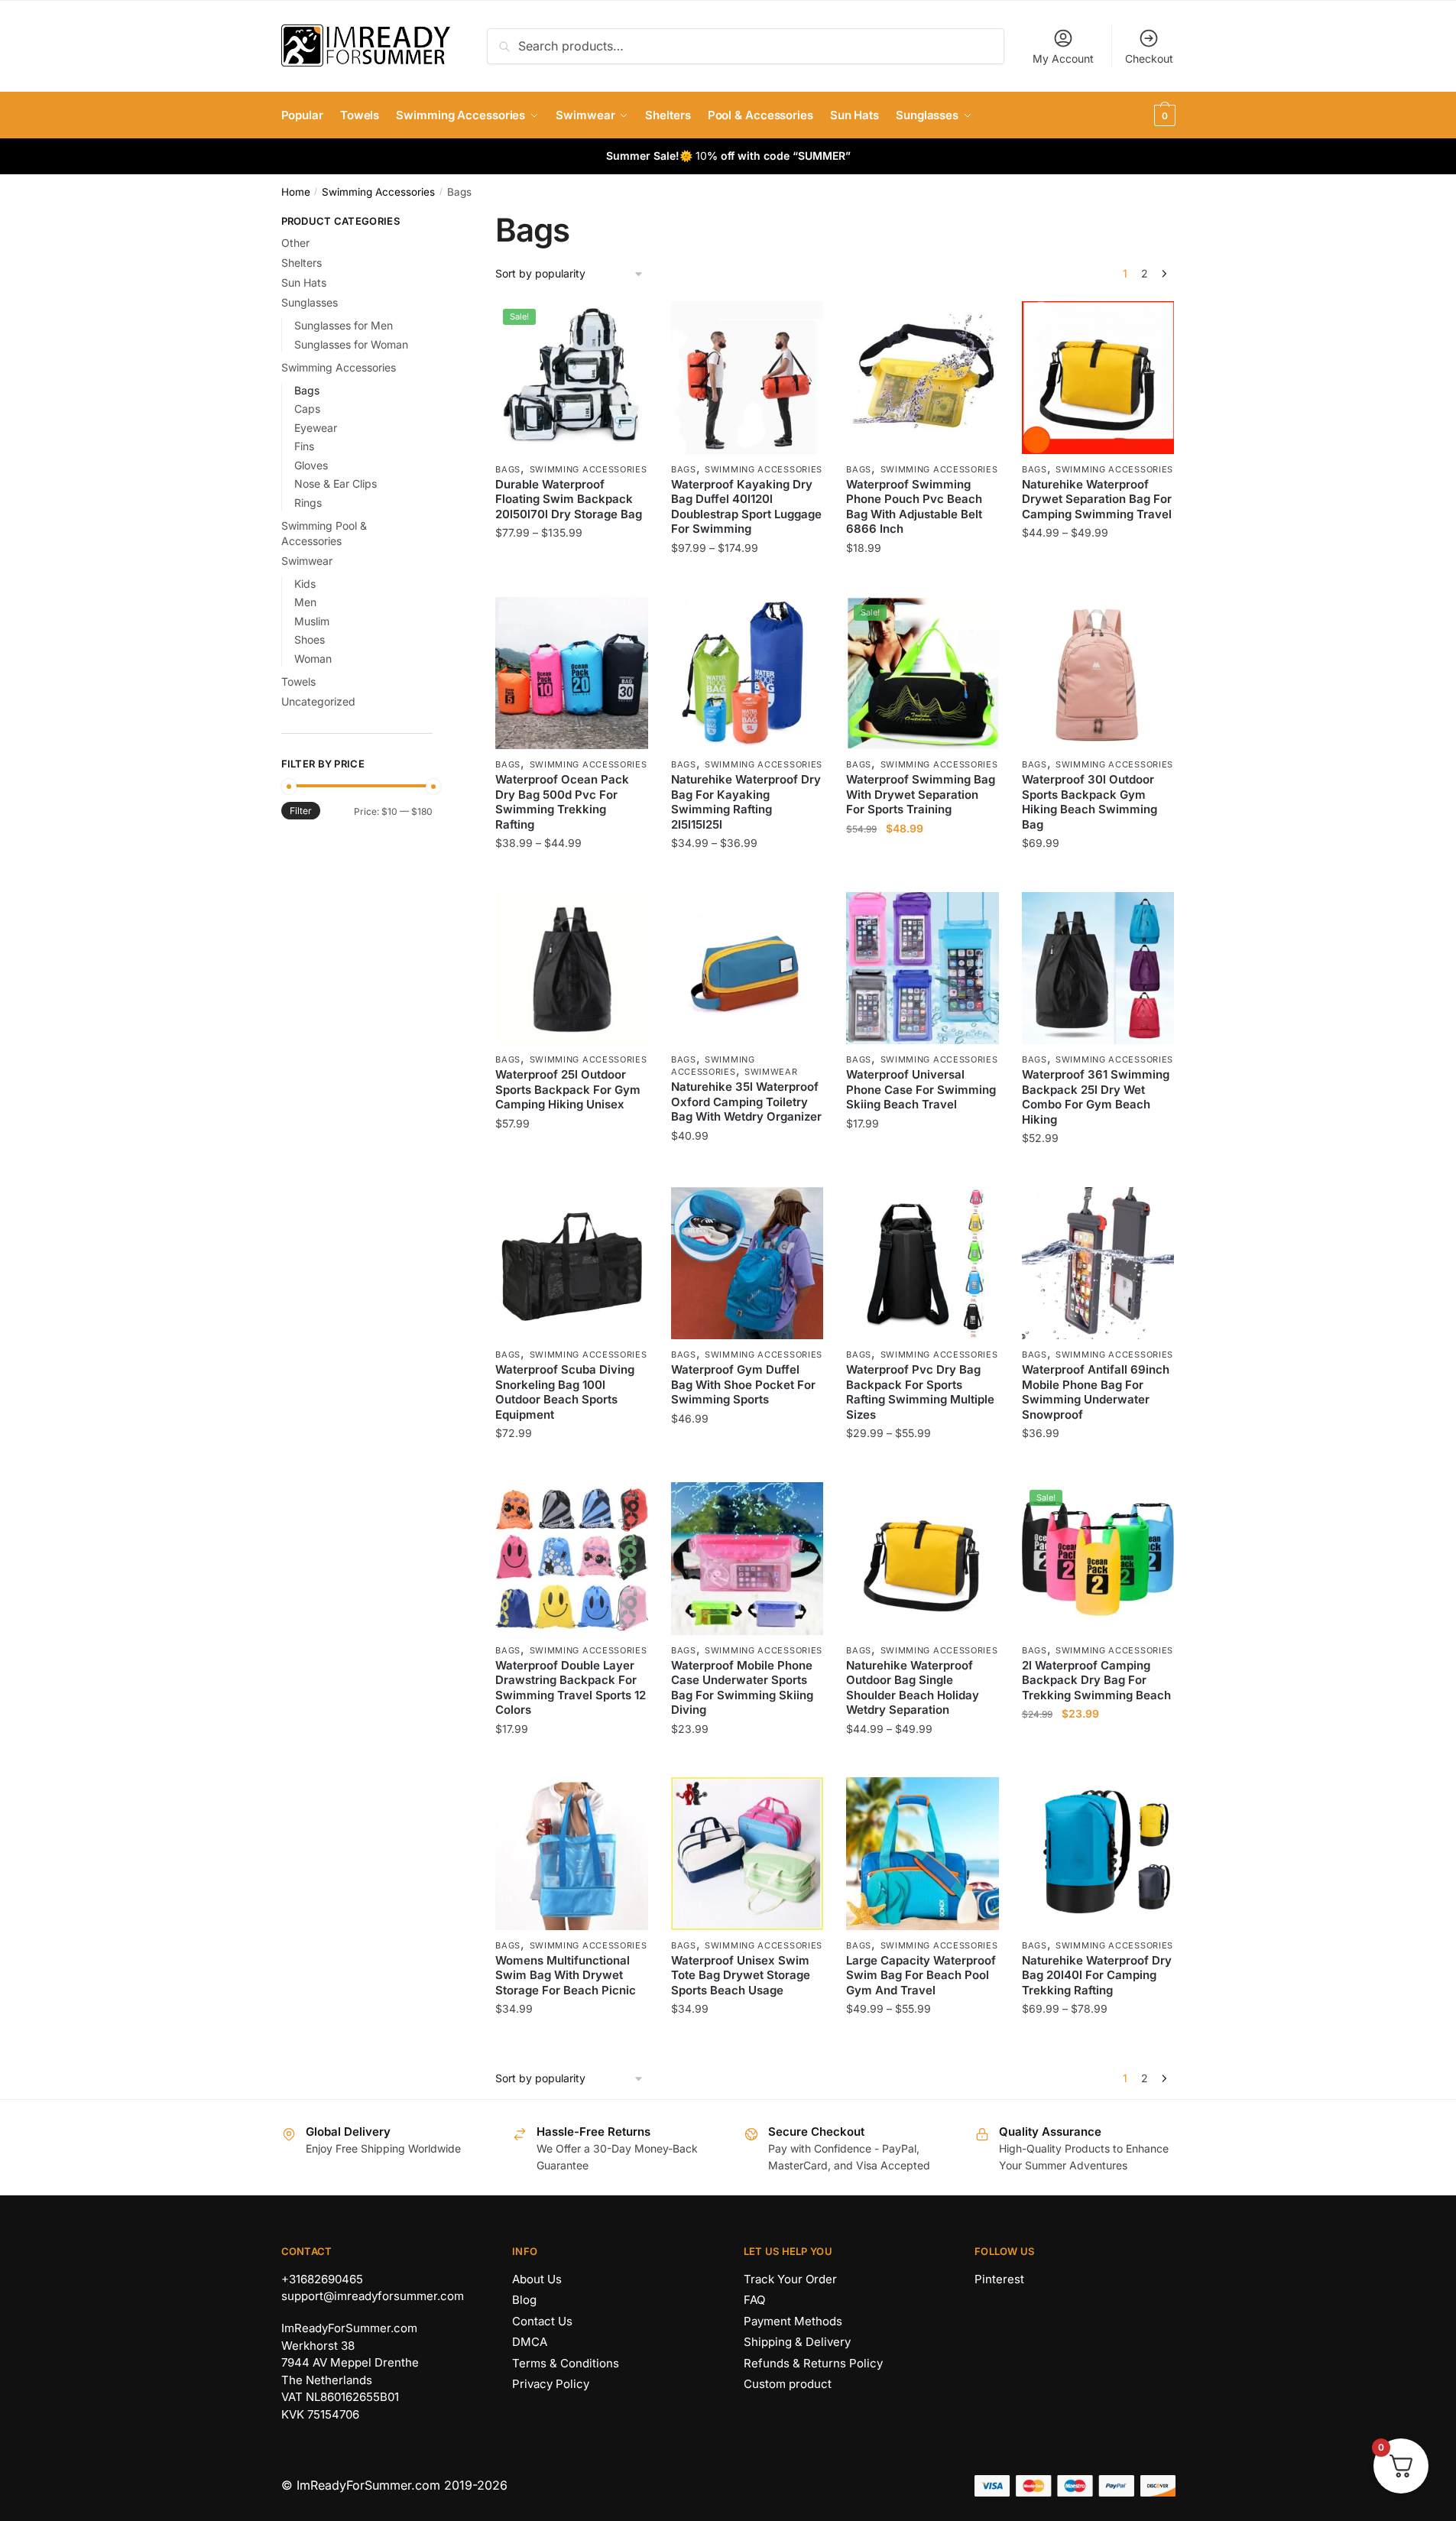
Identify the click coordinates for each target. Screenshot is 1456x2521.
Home (296, 192)
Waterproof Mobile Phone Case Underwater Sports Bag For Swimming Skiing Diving (742, 1688)
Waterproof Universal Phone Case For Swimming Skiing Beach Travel (921, 1089)
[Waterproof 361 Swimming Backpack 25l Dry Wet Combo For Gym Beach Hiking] (1098, 968)
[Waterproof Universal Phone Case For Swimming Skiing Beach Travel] (923, 968)
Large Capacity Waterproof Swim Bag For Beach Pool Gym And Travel (921, 1975)
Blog (524, 2300)
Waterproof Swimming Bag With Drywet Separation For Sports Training (921, 794)
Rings (308, 503)
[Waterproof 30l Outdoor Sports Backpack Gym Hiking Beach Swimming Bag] (1098, 673)
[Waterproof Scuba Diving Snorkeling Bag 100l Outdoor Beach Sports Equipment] (572, 1264)
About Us (537, 2279)
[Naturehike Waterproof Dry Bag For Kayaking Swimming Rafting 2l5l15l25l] (747, 673)
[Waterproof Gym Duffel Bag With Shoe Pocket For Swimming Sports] (747, 1264)
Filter (301, 811)
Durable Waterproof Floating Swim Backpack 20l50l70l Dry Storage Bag (569, 499)
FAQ (754, 2300)
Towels (298, 681)
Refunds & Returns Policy (813, 2363)
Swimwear (771, 1072)
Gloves (311, 465)
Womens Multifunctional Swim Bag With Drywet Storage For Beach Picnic (566, 1975)
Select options (572, 578)
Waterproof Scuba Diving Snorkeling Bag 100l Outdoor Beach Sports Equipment (565, 1392)
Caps (307, 409)
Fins (304, 446)
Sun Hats (304, 282)
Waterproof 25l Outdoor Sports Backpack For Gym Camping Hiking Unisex (568, 1089)
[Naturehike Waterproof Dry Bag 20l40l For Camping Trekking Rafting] (1098, 1854)
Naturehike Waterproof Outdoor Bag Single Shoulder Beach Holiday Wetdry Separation (913, 1688)
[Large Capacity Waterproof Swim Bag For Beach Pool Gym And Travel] (923, 1854)
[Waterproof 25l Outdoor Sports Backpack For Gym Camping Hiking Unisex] (572, 968)
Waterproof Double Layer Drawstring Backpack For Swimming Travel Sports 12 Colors (571, 1688)
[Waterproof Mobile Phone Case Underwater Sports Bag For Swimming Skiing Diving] (747, 1559)
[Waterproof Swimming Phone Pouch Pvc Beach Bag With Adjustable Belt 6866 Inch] (923, 378)
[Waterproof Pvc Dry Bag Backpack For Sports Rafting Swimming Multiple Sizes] (923, 1264)
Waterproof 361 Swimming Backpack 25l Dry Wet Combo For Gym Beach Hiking (1096, 1097)
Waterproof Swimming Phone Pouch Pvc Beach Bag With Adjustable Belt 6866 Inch (914, 507)
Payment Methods (793, 2321)
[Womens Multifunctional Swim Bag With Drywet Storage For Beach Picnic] (572, 1854)
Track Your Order (790, 2279)
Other (295, 243)
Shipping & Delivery (797, 2342)
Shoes (310, 639)
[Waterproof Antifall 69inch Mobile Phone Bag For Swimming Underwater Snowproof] (1098, 1264)
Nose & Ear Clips (336, 483)
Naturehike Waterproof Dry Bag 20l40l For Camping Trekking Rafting (1097, 1975)
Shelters (302, 263)
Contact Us (542, 2321)
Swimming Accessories (378, 192)
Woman (313, 659)
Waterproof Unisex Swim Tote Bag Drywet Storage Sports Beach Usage (741, 1975)
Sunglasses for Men (344, 325)
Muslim (312, 621)
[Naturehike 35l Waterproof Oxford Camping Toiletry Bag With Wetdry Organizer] (747, 968)
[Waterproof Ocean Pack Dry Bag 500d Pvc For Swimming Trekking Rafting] (572, 673)
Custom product (788, 2384)
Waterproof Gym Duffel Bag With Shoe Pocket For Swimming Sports (743, 1384)
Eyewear (316, 428)
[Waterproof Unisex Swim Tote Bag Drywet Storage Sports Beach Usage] (747, 1854)
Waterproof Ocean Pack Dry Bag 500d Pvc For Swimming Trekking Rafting (562, 802)
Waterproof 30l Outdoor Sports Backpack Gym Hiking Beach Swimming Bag (1090, 802)
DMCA (530, 2342)
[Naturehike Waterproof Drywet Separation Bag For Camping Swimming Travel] (1098, 378)
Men (305, 602)
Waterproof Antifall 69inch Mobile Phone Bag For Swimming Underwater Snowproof (1096, 1392)
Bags (508, 469)
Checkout (1149, 58)
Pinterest (999, 2279)
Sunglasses (310, 302)
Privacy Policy (551, 2384)
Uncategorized (318, 701)
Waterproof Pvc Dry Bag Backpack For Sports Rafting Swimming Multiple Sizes (920, 1392)
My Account (1063, 58)
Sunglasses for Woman (351, 344)
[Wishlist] (625, 324)
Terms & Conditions (566, 2363)
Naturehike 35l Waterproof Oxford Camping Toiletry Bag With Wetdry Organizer (746, 1102)
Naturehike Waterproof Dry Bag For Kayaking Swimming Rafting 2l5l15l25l (746, 802)
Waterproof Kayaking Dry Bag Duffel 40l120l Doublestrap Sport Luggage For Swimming (746, 507)
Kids (305, 584)
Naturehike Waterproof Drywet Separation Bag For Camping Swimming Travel (1097, 499)
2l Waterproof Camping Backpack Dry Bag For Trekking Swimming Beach (1096, 1680)
